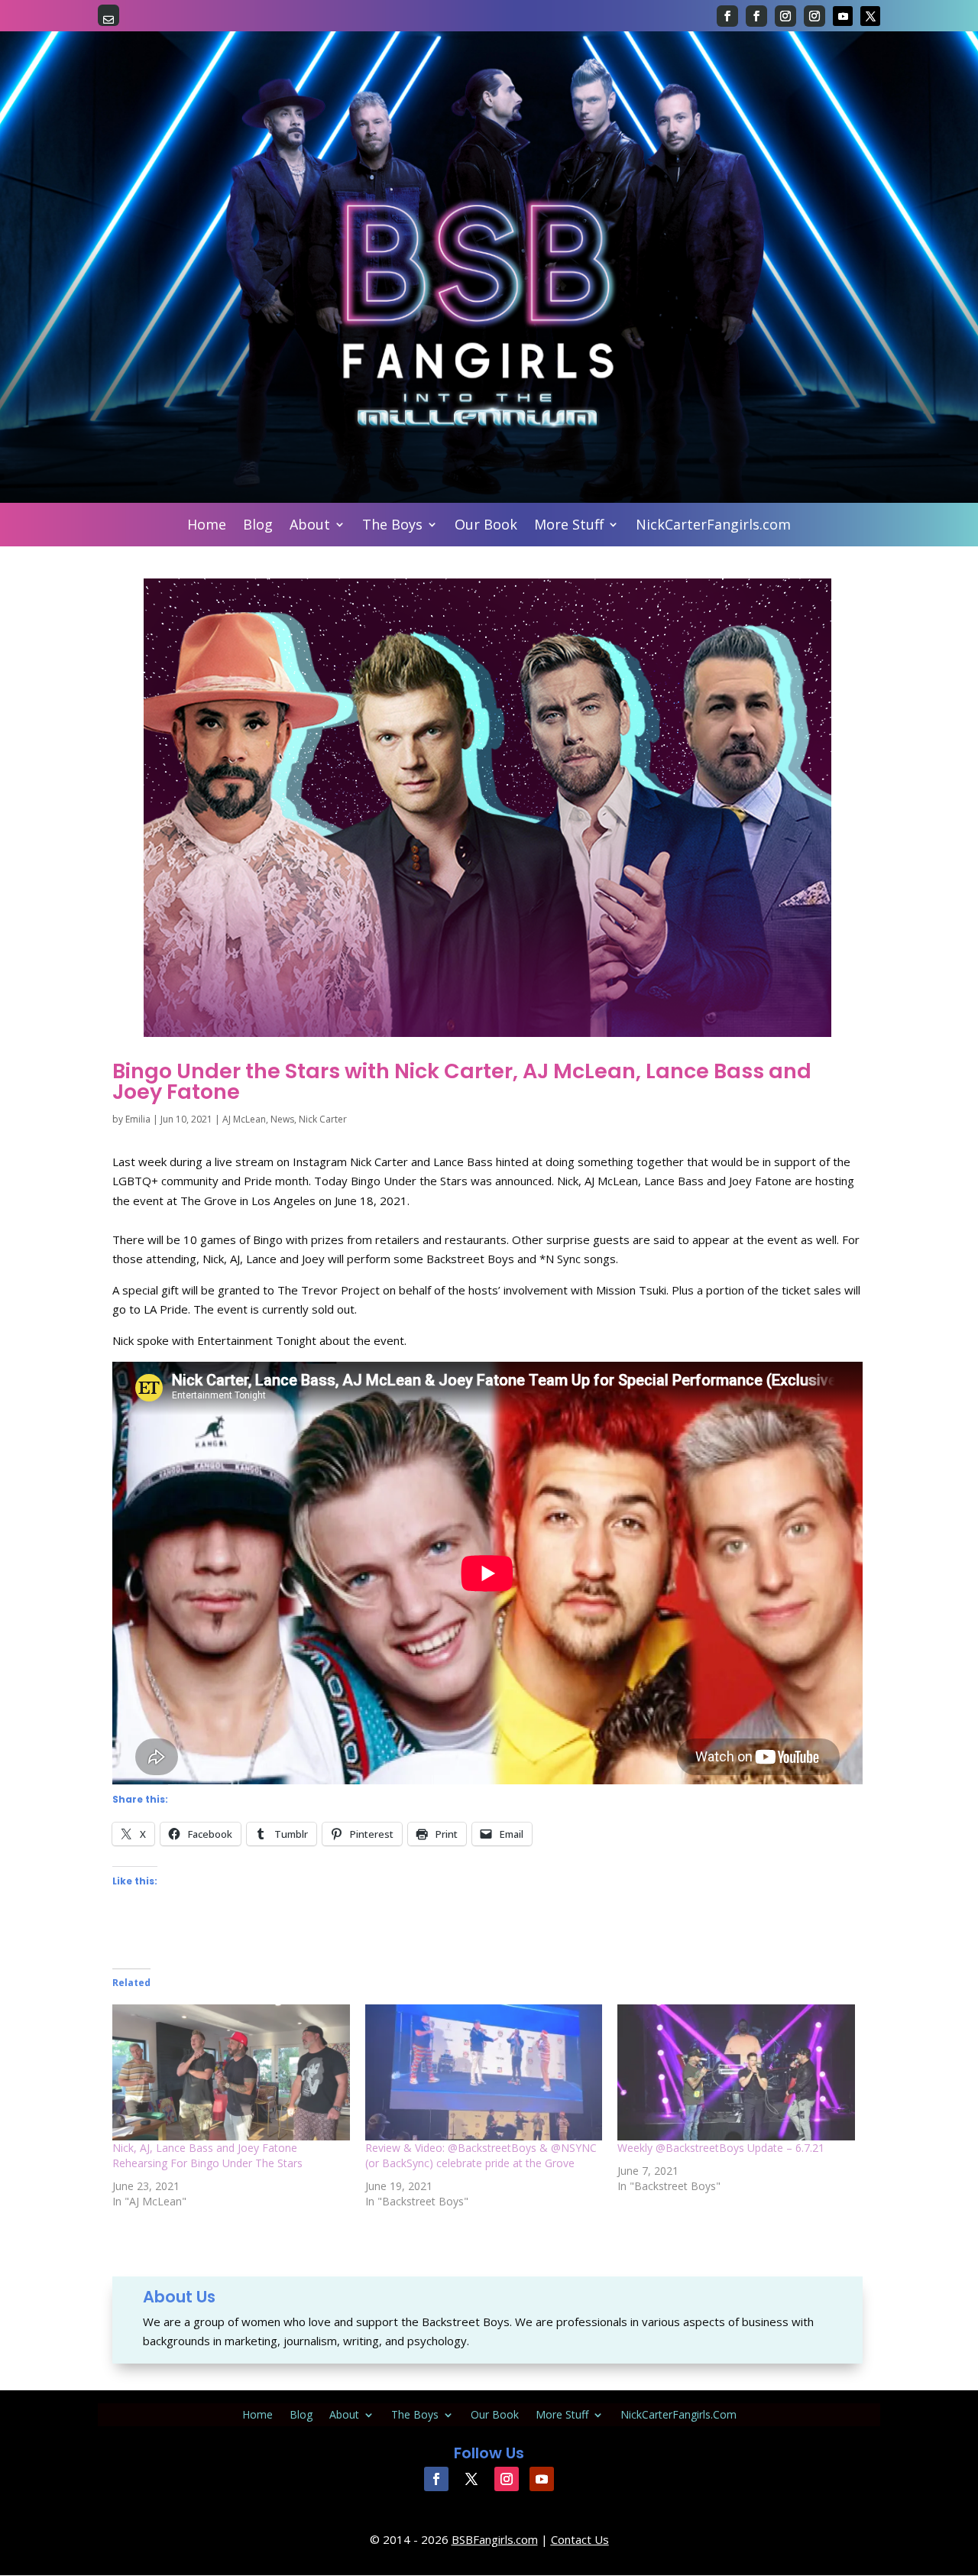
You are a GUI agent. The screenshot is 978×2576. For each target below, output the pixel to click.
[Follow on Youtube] (843, 16)
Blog (258, 526)
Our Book (486, 526)
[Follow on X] (870, 16)
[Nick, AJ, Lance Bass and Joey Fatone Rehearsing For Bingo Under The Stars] (231, 2072)
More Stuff (569, 526)
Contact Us (580, 2539)
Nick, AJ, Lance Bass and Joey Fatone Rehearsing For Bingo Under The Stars (207, 2155)
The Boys (392, 526)
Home (207, 526)
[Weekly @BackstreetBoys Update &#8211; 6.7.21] (736, 2072)
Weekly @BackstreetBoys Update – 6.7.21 (721, 2148)
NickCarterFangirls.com (713, 526)
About (310, 526)
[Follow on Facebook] (727, 16)
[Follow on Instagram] (785, 16)
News (282, 1119)
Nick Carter (323, 1119)
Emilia (138, 1119)
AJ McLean (244, 1119)
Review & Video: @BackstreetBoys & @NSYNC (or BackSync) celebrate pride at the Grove (481, 2155)
